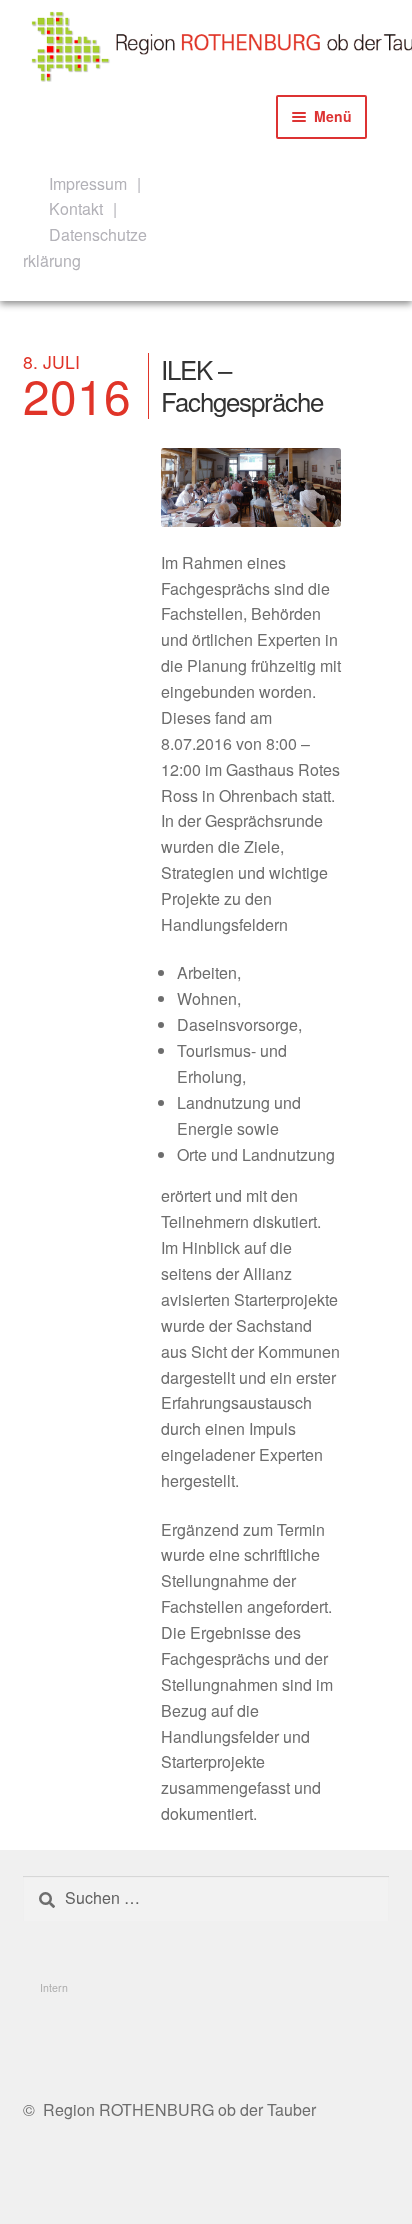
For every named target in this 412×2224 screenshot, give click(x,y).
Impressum (88, 183)
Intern (54, 1987)
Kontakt (76, 208)
